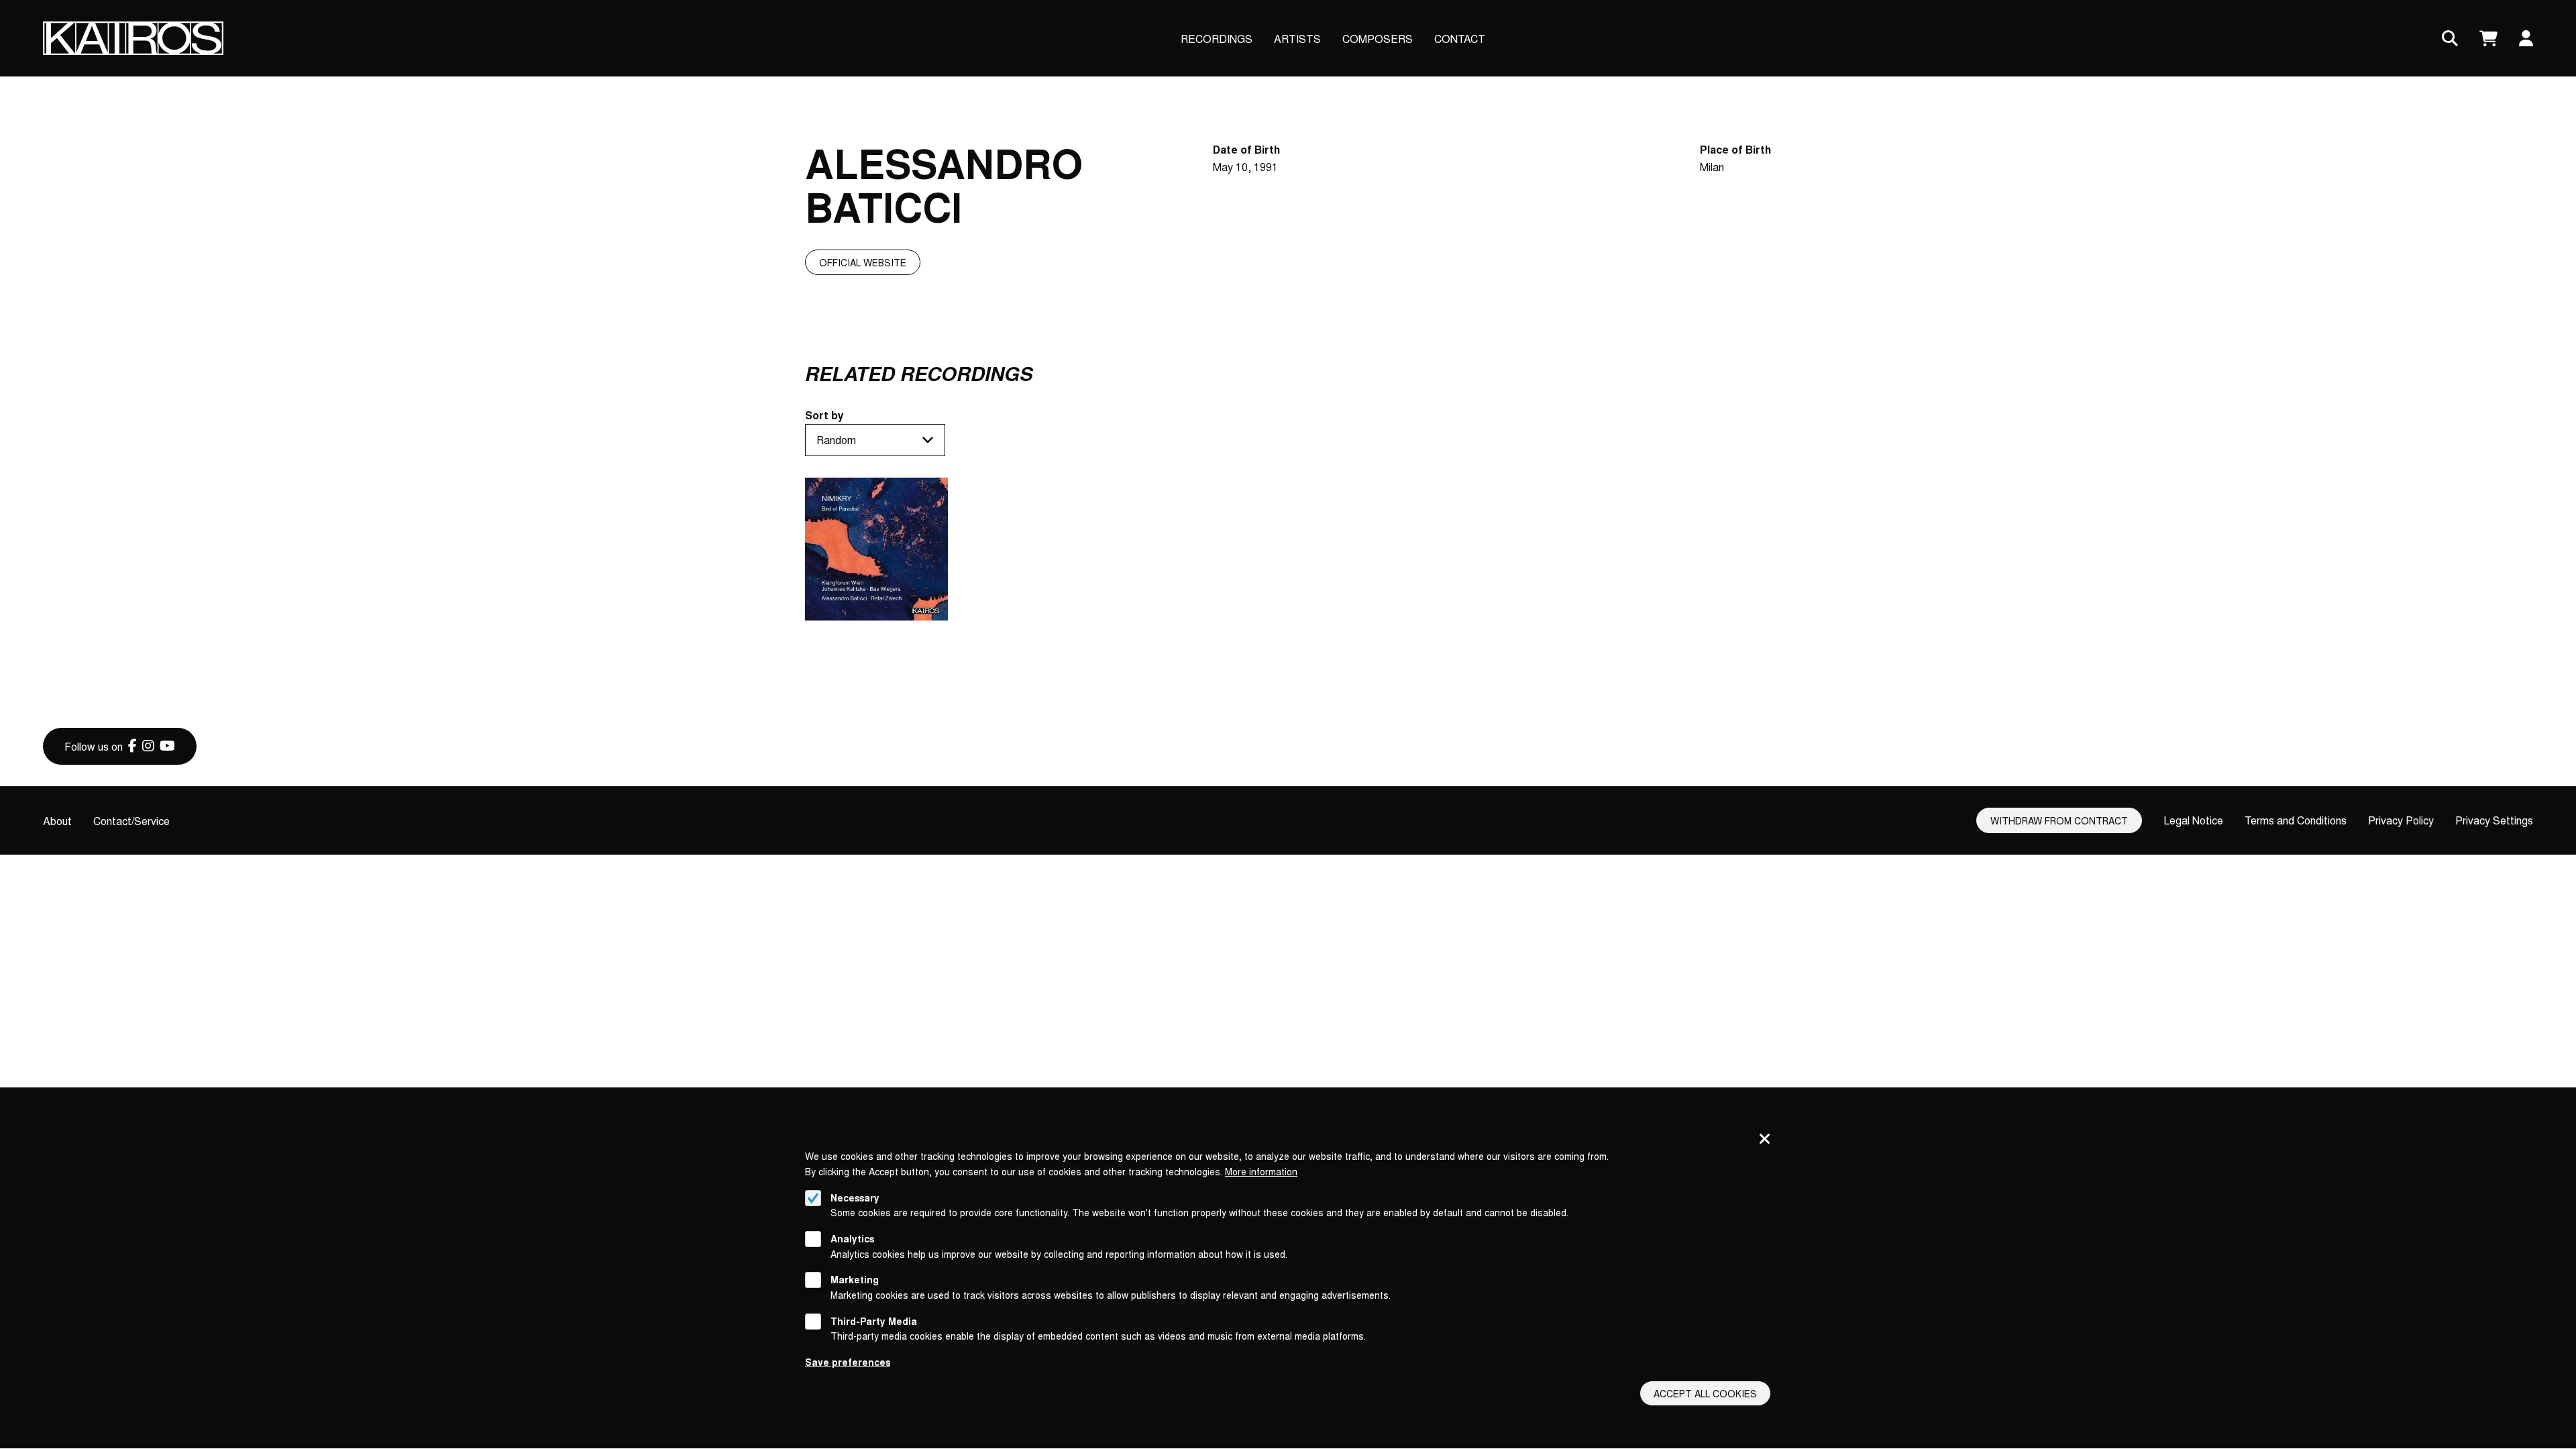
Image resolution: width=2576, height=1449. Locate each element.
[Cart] (2488, 39)
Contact (1460, 39)
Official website (863, 262)
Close (1765, 1140)
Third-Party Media (874, 1321)
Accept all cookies (1705, 1393)
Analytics (852, 1238)
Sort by (824, 415)
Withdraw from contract (2059, 820)
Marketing (855, 1280)
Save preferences (848, 1362)
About (57, 821)
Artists (1297, 39)
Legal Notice (2193, 820)
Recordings (1217, 39)
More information (1261, 1171)
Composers (1378, 39)
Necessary (855, 1197)
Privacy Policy (2401, 820)
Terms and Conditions (2296, 820)
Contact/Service (131, 821)
